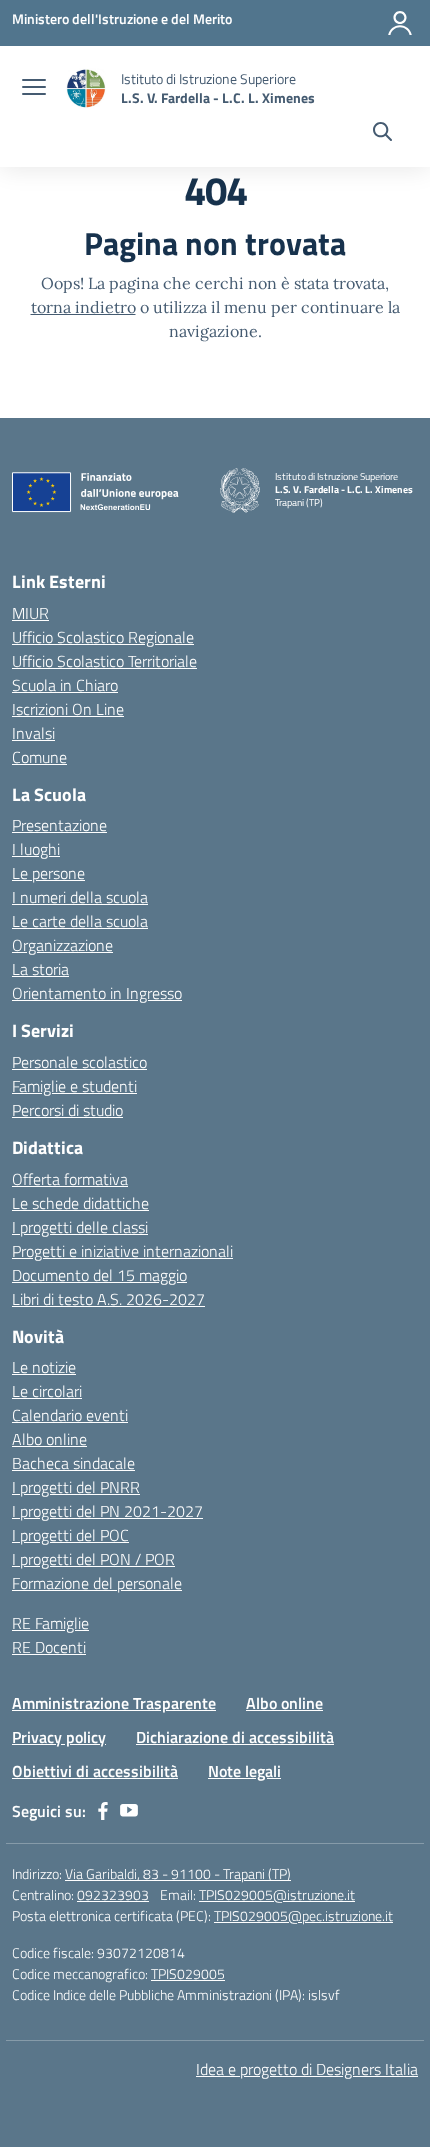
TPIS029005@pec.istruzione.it (303, 1915)
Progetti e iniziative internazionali (122, 1251)
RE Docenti (49, 1647)
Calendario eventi (70, 1415)
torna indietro (83, 307)
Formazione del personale (97, 1583)
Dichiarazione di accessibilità (235, 1737)
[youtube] (129, 1811)
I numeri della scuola (80, 897)
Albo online (49, 1439)
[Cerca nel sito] (382, 134)
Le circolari (47, 1391)
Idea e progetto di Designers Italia (307, 2069)
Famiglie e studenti (74, 1086)
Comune (39, 757)
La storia (40, 969)
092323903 (113, 1894)
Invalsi (33, 733)
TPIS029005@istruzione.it (277, 1894)
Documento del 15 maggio (99, 1275)
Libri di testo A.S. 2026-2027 (108, 1299)
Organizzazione (62, 945)
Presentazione (59, 825)
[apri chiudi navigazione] (34, 89)
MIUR (30, 613)
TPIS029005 (188, 1973)
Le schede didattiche (80, 1203)
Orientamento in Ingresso (97, 993)
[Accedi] (400, 23)
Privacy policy (59, 1737)
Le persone (48, 873)
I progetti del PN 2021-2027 (107, 1511)
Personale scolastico (79, 1062)
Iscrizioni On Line (68, 709)
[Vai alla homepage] (86, 88)
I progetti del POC (70, 1535)
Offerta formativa (70, 1179)
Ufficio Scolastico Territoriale (104, 661)
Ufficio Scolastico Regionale (103, 637)
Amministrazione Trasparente (114, 1703)
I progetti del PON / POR (93, 1559)
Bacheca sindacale (73, 1463)
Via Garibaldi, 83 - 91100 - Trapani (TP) (178, 1873)
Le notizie (44, 1367)
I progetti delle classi (80, 1227)
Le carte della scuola (80, 921)
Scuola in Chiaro (65, 685)
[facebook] (103, 1811)
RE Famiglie (50, 1623)
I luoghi (36, 849)
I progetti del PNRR (76, 1487)
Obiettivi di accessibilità (95, 1771)
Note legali (244, 1771)
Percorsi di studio (67, 1110)
